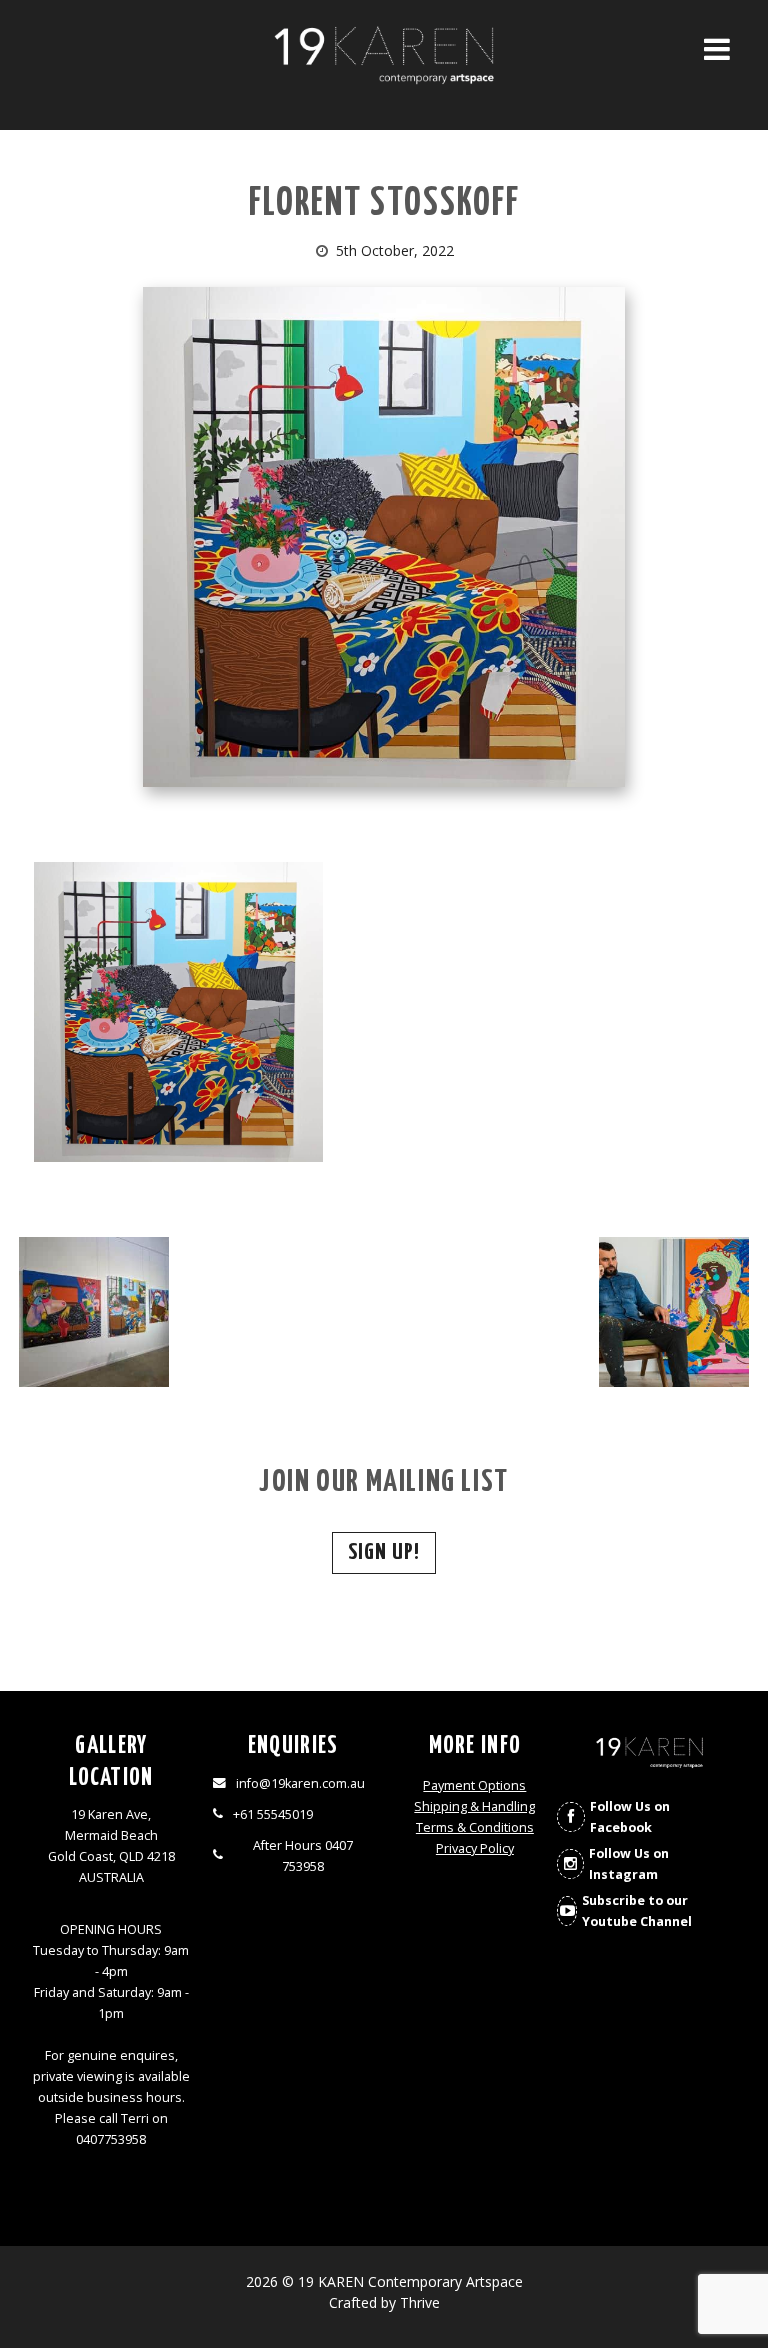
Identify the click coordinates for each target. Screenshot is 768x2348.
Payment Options (474, 1785)
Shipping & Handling (474, 1806)
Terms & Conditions (475, 1827)
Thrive (420, 2302)
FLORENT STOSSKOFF (384, 204)
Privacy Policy (475, 1848)
